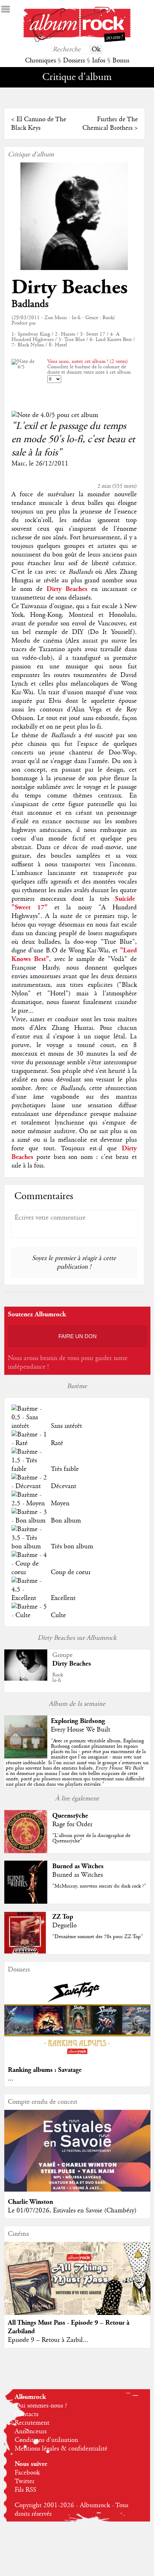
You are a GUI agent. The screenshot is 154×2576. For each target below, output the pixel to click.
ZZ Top (63, 1917)
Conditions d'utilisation (46, 2440)
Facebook (27, 2473)
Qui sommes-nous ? (41, 2406)
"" (77, 1763)
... (11, 2079)
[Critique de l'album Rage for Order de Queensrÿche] (26, 1851)
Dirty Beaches (69, 287)
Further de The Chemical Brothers (110, 124)
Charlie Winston (30, 2202)
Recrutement (32, 2423)
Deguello (64, 1926)
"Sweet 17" (30, 907)
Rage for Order (72, 1824)
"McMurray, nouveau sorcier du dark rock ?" (99, 1886)
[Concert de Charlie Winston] (78, 2190)
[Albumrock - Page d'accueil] (77, 40)
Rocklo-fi (58, 1678)
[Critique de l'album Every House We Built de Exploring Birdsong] (26, 1757)
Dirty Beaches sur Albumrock (77, 1638)
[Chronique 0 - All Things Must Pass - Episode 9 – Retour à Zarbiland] (78, 2287)
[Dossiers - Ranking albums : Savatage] (78, 2058)
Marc (18, 464)
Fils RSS (25, 2490)
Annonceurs (31, 2431)
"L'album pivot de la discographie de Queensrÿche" (91, 1838)
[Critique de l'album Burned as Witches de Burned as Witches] (26, 1902)
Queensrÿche (70, 1816)
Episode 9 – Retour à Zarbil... (48, 2340)
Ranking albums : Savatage (45, 2070)
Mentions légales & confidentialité (61, 2449)
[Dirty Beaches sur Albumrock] (26, 1679)
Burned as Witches (78, 1866)
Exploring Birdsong (78, 1721)
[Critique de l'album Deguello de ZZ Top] (26, 1952)
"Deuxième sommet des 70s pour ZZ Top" (98, 1937)
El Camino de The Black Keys (39, 124)
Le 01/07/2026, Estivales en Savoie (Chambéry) (72, 2211)
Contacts (27, 2414)
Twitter (25, 2481)
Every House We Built (81, 1730)
